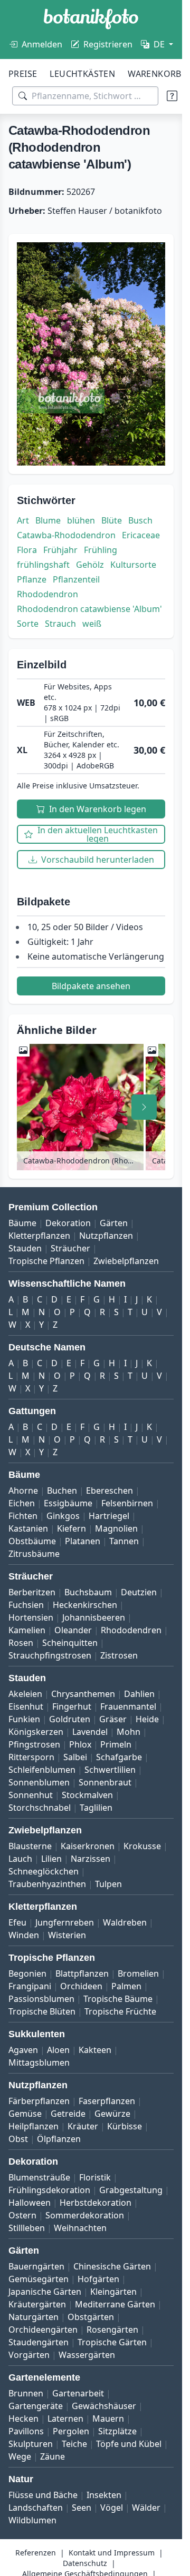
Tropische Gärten (112, 2342)
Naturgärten (34, 2317)
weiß (92, 624)
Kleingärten (113, 2292)
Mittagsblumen (39, 2062)
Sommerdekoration (85, 2215)
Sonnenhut (31, 1795)
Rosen (21, 1643)
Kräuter (83, 2126)
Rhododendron (47, 594)
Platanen (83, 1541)
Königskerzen (36, 1732)
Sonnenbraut (105, 1782)
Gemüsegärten (39, 2279)
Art (23, 520)
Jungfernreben (65, 1922)
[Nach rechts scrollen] (144, 1107)
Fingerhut (72, 1706)
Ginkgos (63, 1516)
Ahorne (23, 1491)
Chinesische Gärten (112, 2266)
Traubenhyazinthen (47, 1884)
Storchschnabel (40, 1808)
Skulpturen (31, 2444)
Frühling (101, 550)
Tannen (124, 1541)
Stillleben (27, 2228)
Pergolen (71, 2431)
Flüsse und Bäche (43, 2495)
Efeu (17, 1922)
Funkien (24, 1719)
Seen (82, 2508)
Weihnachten (80, 2228)
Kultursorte (133, 565)
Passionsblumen (41, 1999)
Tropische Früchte (120, 2011)
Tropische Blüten (42, 2011)
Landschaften (36, 2508)
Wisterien (67, 1935)
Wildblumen (32, 2520)
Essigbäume (68, 1503)
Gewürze (112, 2114)
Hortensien (31, 1617)
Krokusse (142, 1846)
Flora (27, 550)
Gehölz (90, 565)
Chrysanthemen (83, 1694)
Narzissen (91, 1859)
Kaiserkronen (88, 1846)
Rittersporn (31, 1757)
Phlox (80, 1744)
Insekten (104, 2495)
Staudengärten (39, 2342)
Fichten (23, 1516)
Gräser (113, 1719)
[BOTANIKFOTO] (91, 19)
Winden (24, 1935)
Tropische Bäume (118, 1999)
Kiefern (72, 1528)
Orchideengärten (43, 2330)
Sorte (28, 624)
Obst (18, 2139)
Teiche (74, 2444)
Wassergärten (87, 2355)
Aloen (58, 2050)
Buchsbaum (88, 1592)
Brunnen (26, 2393)
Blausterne (30, 1846)
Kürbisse (125, 2126)
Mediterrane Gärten (115, 2304)
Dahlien (139, 1694)
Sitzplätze (117, 2431)
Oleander (73, 1630)
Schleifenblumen (42, 1770)
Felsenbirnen (127, 1503)
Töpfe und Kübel (129, 2444)
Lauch (20, 1859)
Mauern (108, 2419)
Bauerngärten (36, 2266)
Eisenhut (26, 1706)
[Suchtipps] (172, 96)
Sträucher (70, 1248)
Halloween (30, 2203)
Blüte (112, 520)
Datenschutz (85, 2563)
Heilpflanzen (34, 2126)
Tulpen (108, 1884)
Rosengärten (112, 2330)
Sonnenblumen (39, 1782)
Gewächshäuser (104, 2406)
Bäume (22, 1223)
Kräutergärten (37, 2304)
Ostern (22, 2215)
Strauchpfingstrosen (50, 1655)
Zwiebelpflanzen (126, 1261)
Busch (140, 520)
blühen (81, 520)
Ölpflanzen (59, 2139)
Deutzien (139, 1592)
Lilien (51, 1859)
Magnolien (116, 1528)
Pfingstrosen (34, 1744)
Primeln (116, 1744)
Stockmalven (87, 1795)
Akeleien (25, 1694)
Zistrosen (119, 1655)
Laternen (65, 2419)
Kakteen (95, 2050)
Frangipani (30, 1986)
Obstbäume (32, 1541)
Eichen (22, 1503)
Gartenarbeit (78, 2393)
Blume (48, 520)
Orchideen (81, 1986)
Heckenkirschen (85, 1605)
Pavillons (26, 2431)
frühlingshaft (43, 565)
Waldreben (125, 1922)
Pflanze (32, 579)
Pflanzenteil (76, 579)
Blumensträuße (39, 2177)
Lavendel (90, 1732)
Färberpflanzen (39, 2101)
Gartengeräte (36, 2406)
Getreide (68, 2114)
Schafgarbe (119, 1757)
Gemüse (25, 2114)
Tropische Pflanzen (46, 1261)
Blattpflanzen (82, 1973)
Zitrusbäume (34, 1554)
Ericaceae (141, 535)
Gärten (114, 1223)
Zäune (53, 2456)
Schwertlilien (110, 1770)
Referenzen (36, 2553)
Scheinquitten (70, 1643)
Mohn (129, 1732)
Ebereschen (110, 1491)
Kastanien (28, 1528)
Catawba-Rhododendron (66, 535)
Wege (20, 2456)
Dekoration (68, 1223)
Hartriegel (109, 1516)
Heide (147, 1719)
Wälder (146, 2508)
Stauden (25, 1248)
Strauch (60, 624)
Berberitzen (32, 1592)
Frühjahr (60, 550)
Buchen (62, 1491)
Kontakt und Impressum (112, 2553)
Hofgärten (98, 2279)
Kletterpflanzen (39, 1236)
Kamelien (27, 1630)
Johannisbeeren (94, 1617)
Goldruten (70, 1719)
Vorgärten (29, 2355)
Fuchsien (26, 1605)
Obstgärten (91, 2317)
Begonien (27, 1973)
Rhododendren (131, 1630)
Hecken (23, 2419)
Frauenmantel (128, 1706)
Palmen (126, 1986)
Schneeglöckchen (44, 1871)
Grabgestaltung (131, 2190)
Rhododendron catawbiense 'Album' (89, 609)
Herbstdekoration (96, 2203)
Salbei (75, 1757)
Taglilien (96, 1808)
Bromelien (138, 1973)
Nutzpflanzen (106, 1236)
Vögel (112, 2508)
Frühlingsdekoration (49, 2190)
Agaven (23, 2050)
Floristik (95, 2177)
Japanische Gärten (45, 2292)
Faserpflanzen (107, 2101)
